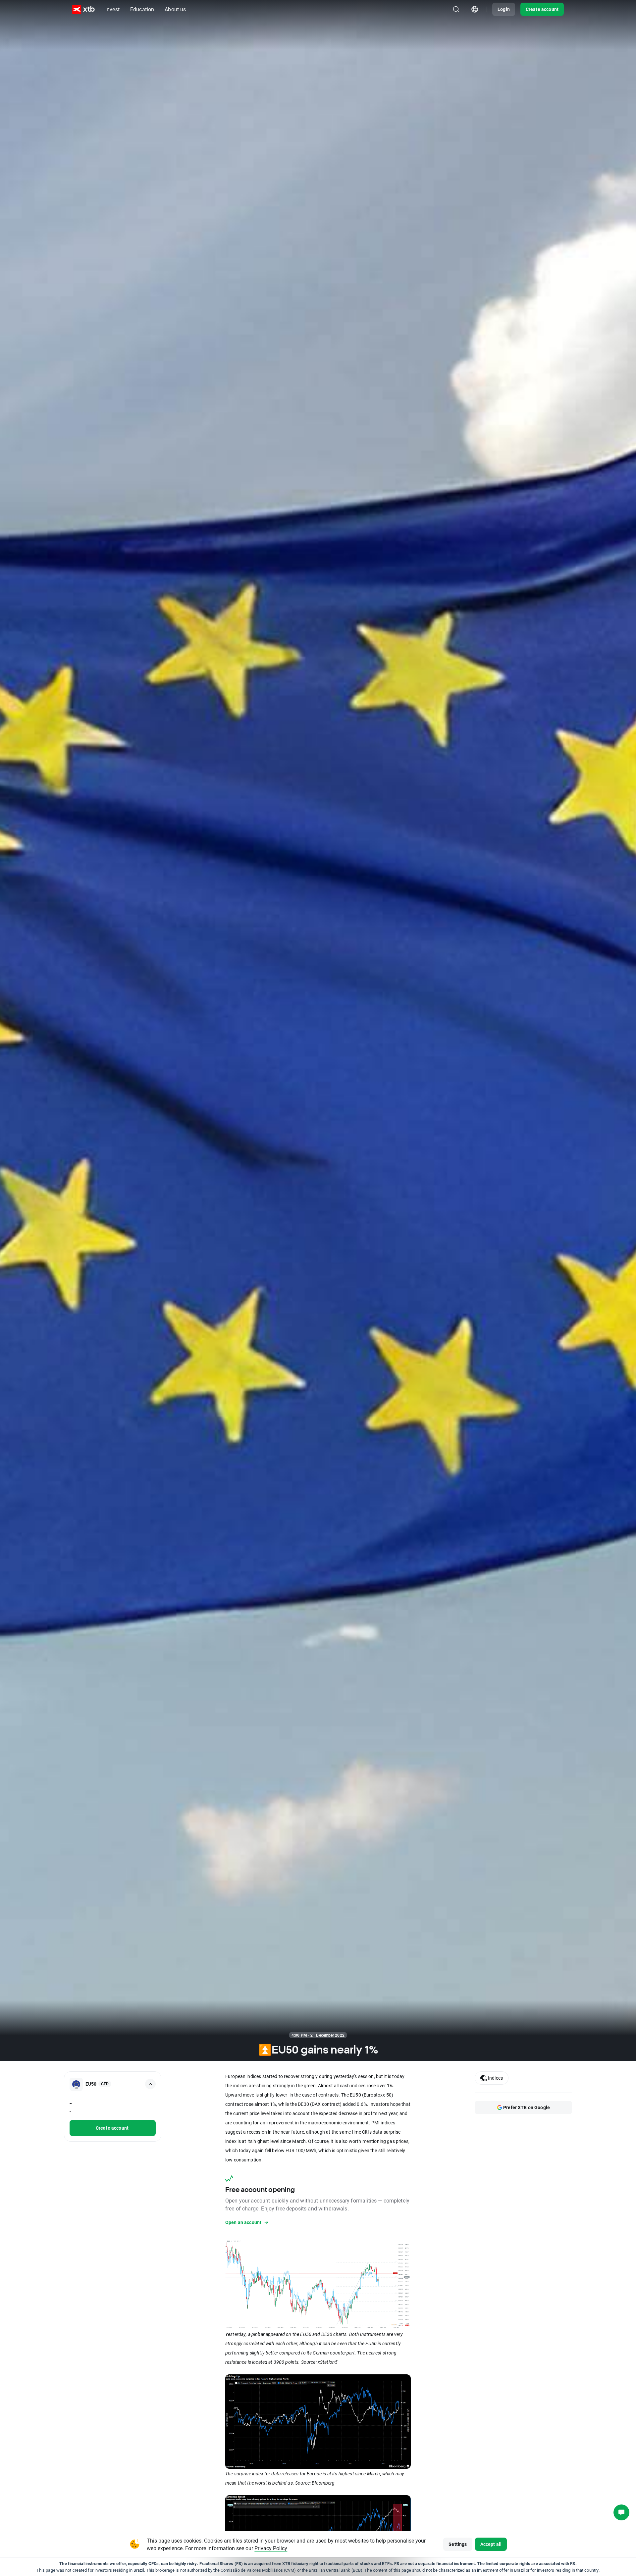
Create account (542, 9)
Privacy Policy (271, 2548)
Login (504, 9)
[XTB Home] (83, 9)
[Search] (456, 9)
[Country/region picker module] (475, 9)
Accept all (491, 2544)
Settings (458, 2544)
